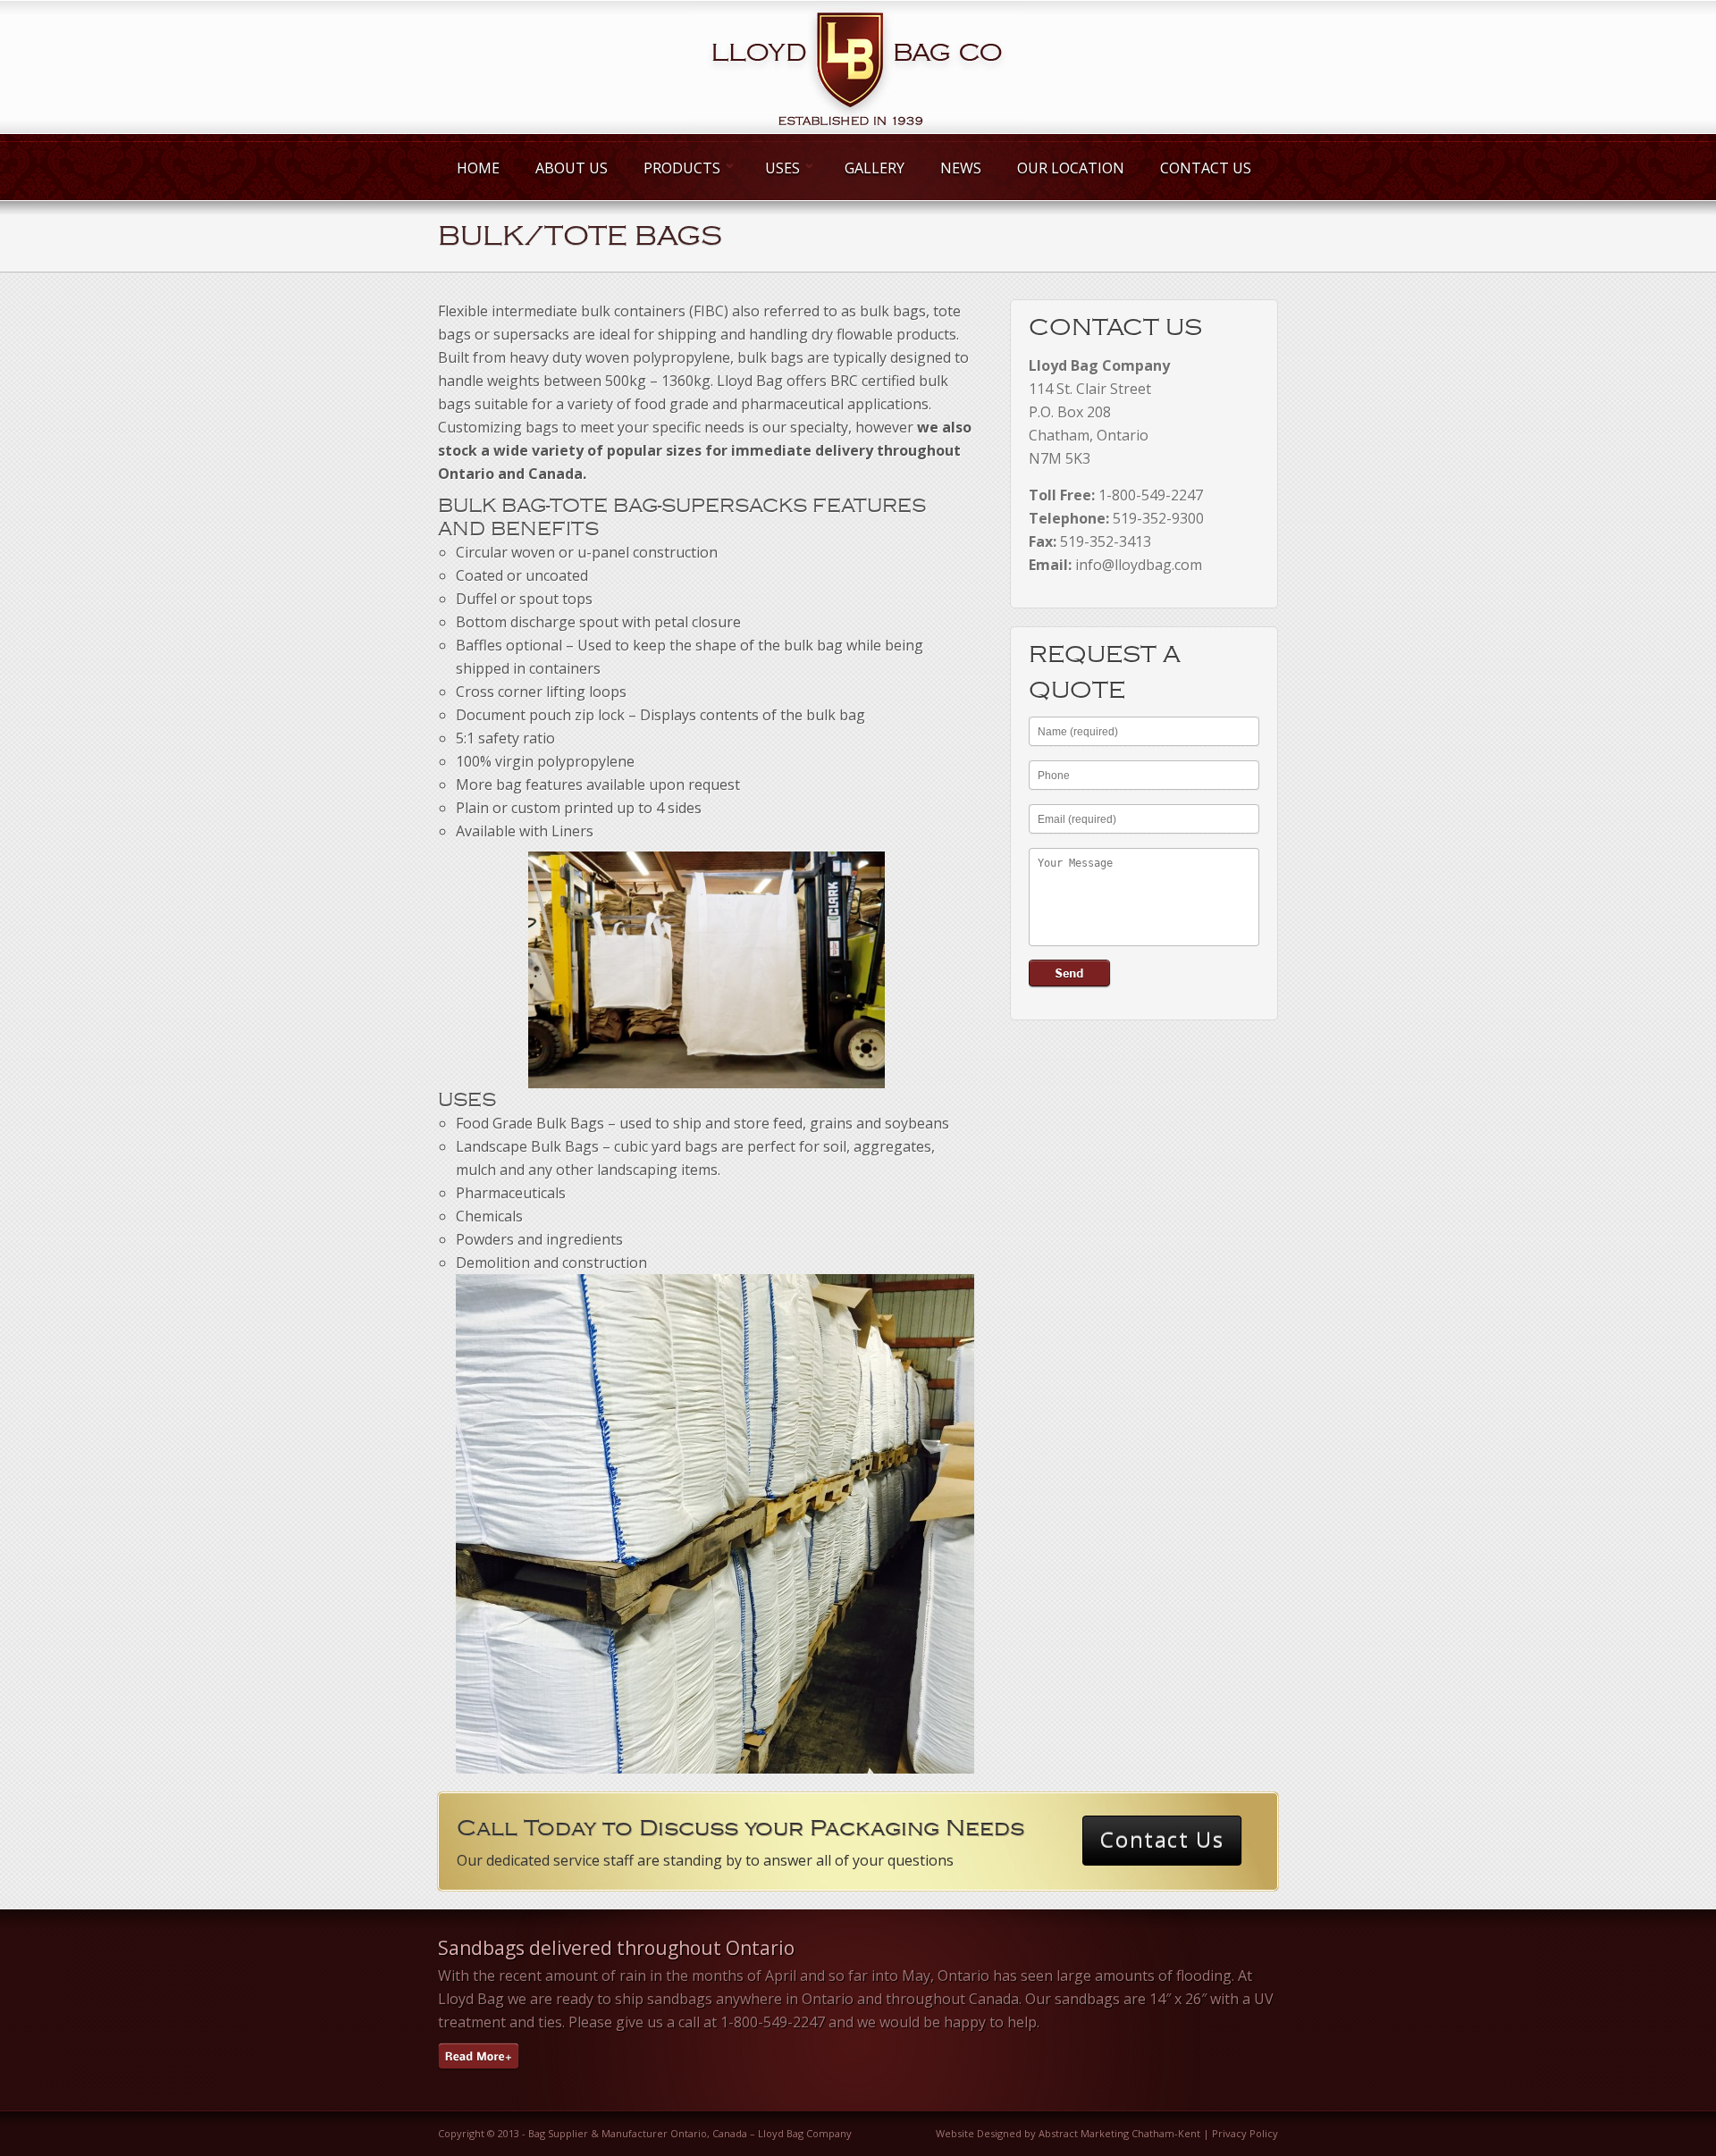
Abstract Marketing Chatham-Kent (1119, 2133)
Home (478, 168)
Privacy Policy (1245, 2133)
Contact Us (1206, 168)
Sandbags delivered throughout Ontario (616, 1948)
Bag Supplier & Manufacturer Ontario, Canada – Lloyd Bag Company (690, 2133)
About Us (572, 168)
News (961, 168)
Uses (780, 168)
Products (680, 168)
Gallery (875, 168)
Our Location (1071, 168)
